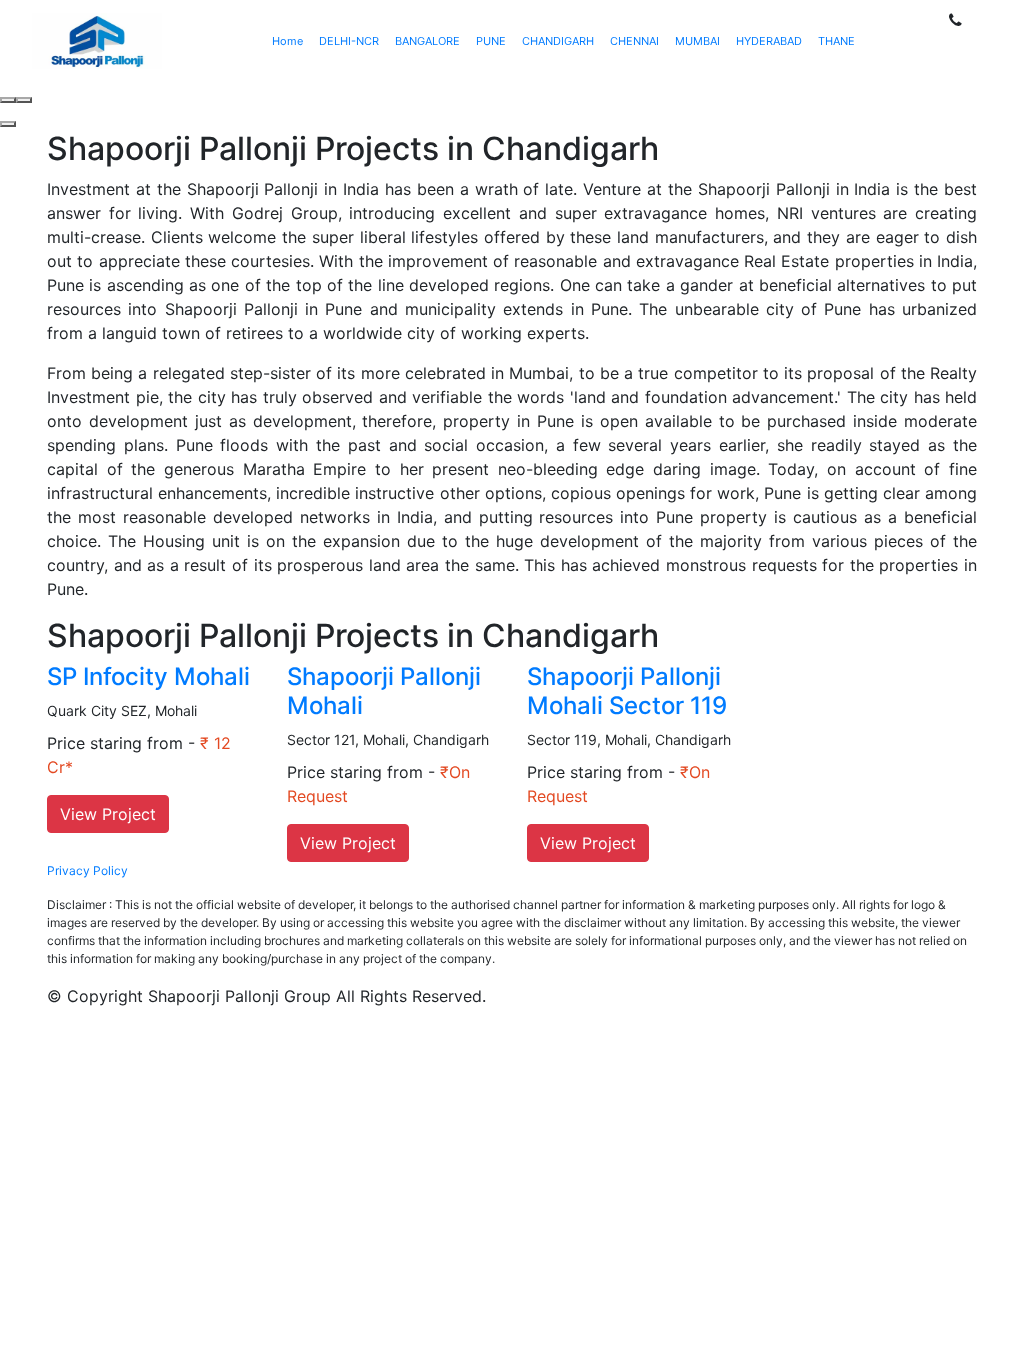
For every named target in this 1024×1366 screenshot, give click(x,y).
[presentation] (8, 100)
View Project (108, 814)
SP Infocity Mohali (148, 676)
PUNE (491, 41)
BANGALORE (427, 41)
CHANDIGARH (558, 41)
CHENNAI (634, 41)
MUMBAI (697, 41)
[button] (8, 124)
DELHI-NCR (349, 41)
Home (287, 41)
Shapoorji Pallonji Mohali (384, 691)
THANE (836, 41)
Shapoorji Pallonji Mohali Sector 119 (627, 691)
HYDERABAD (769, 41)
